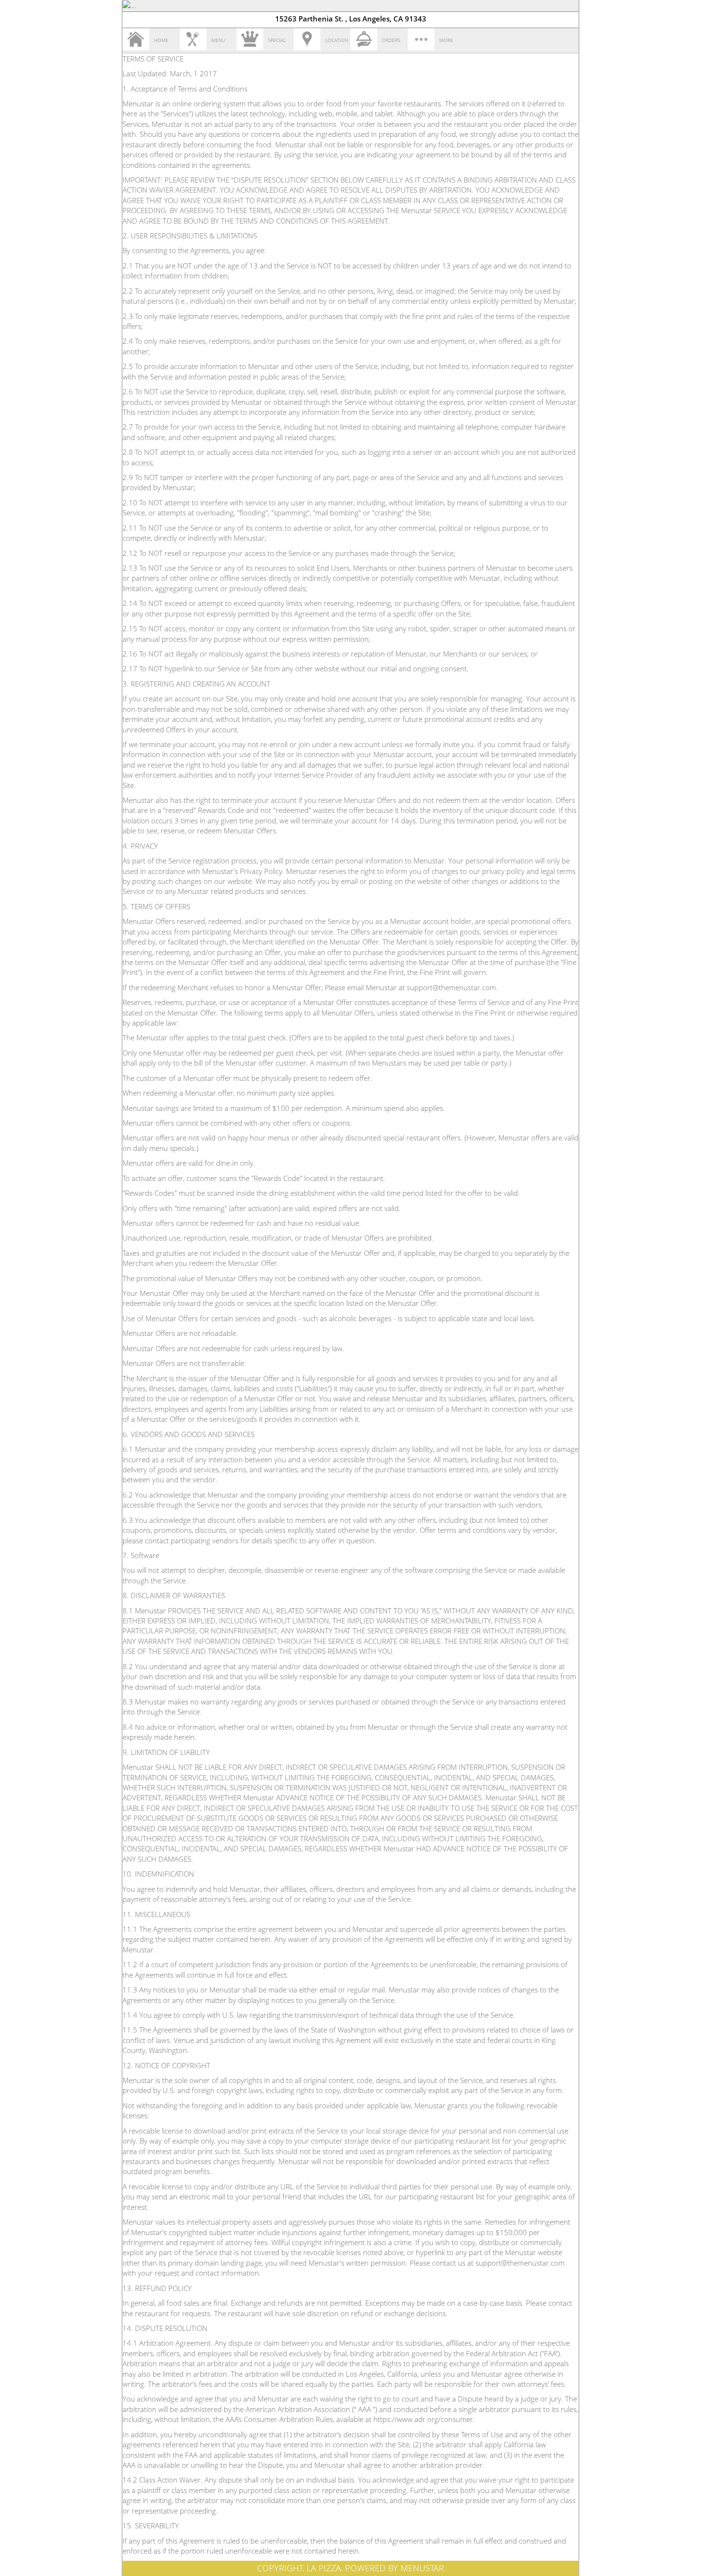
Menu (218, 40)
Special (277, 40)
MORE (446, 40)
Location (337, 40)
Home (161, 40)
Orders (391, 40)
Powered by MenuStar (395, 2568)
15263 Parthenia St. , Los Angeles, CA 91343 (351, 19)
